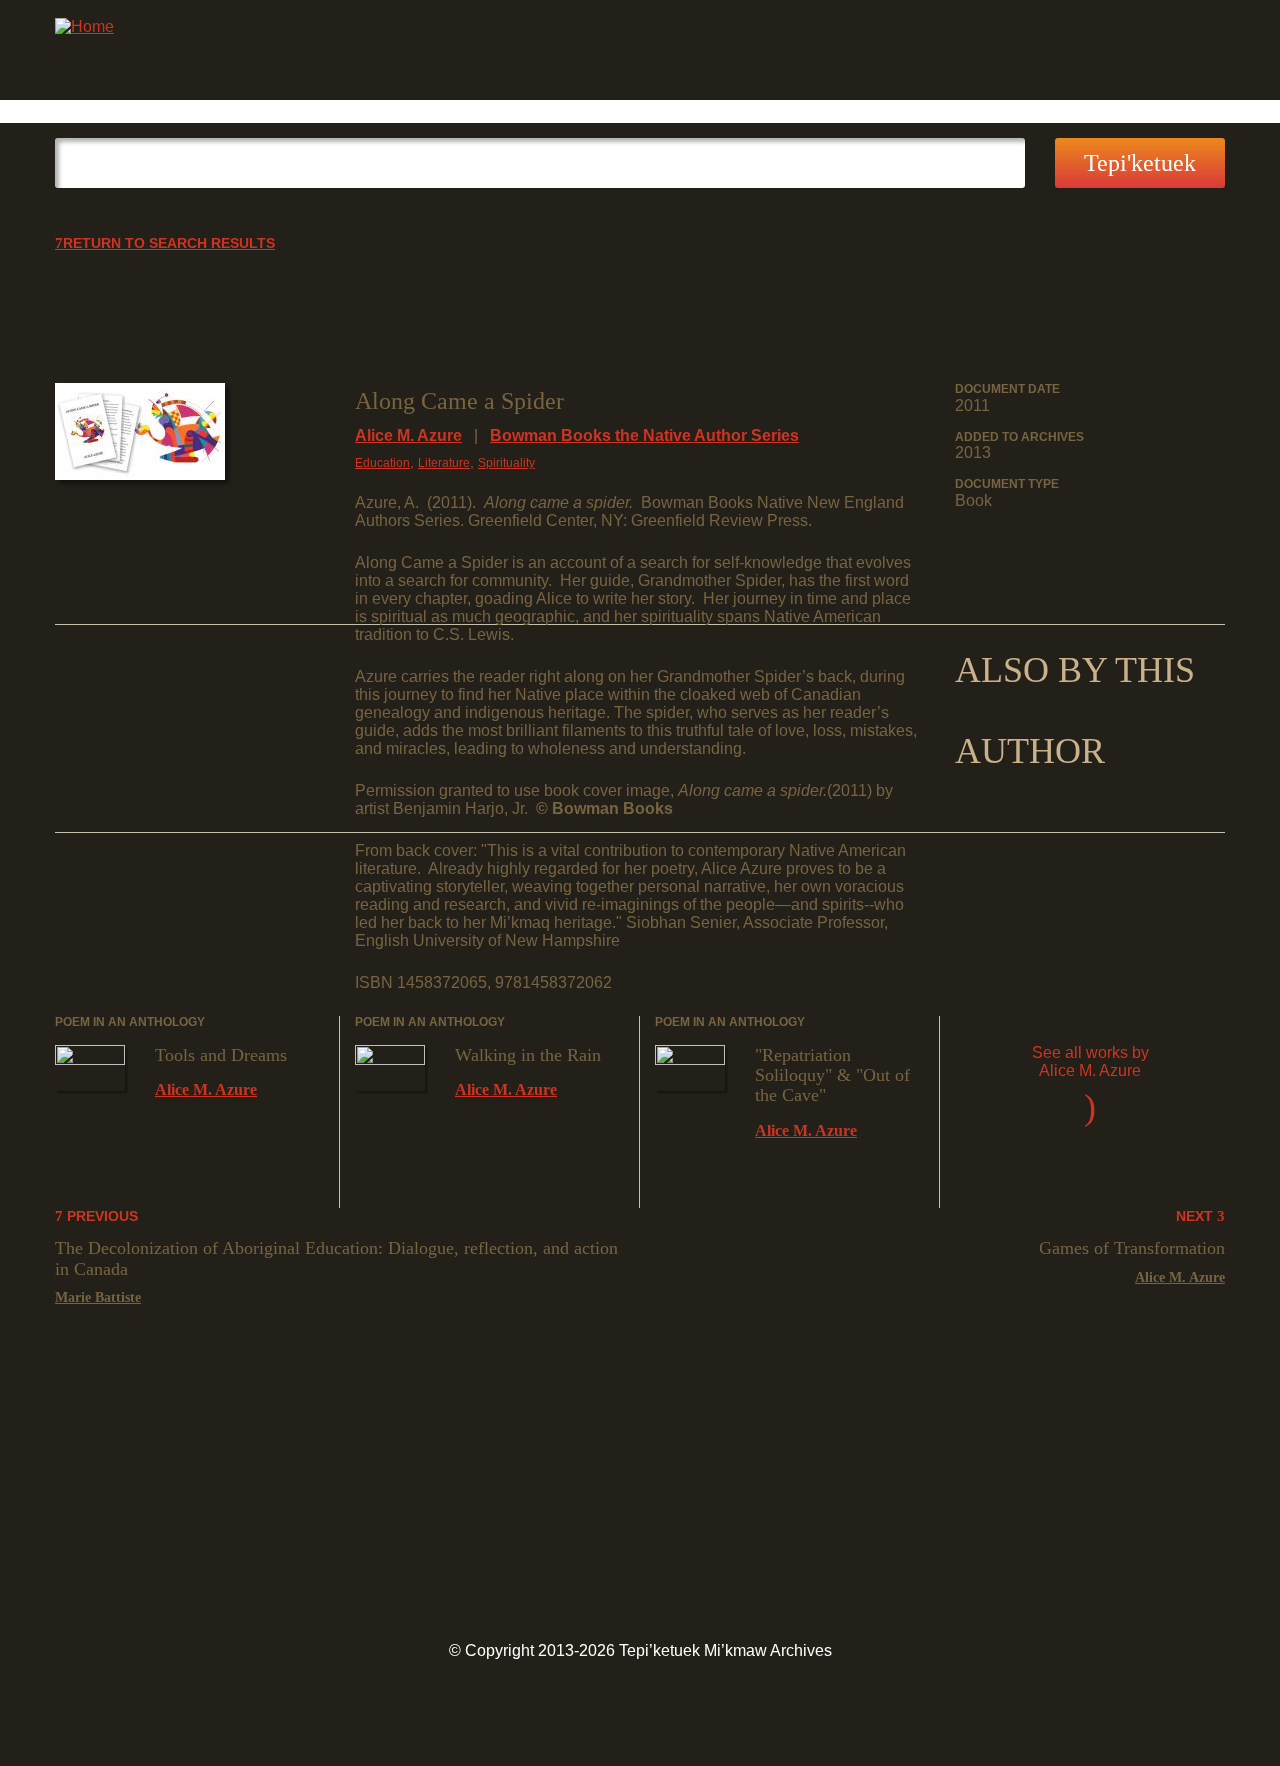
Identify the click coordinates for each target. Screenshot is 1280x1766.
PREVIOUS (100, 1216)
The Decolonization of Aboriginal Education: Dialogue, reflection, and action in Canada (336, 1258)
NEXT (1196, 1216)
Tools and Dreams (221, 1055)
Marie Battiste (98, 1297)
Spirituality (506, 463)
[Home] (84, 27)
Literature (444, 463)
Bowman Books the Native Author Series (644, 435)
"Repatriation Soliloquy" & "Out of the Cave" (832, 1075)
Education (382, 463)
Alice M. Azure (408, 435)
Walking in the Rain (528, 1055)
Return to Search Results (169, 243)
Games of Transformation (1132, 1248)
